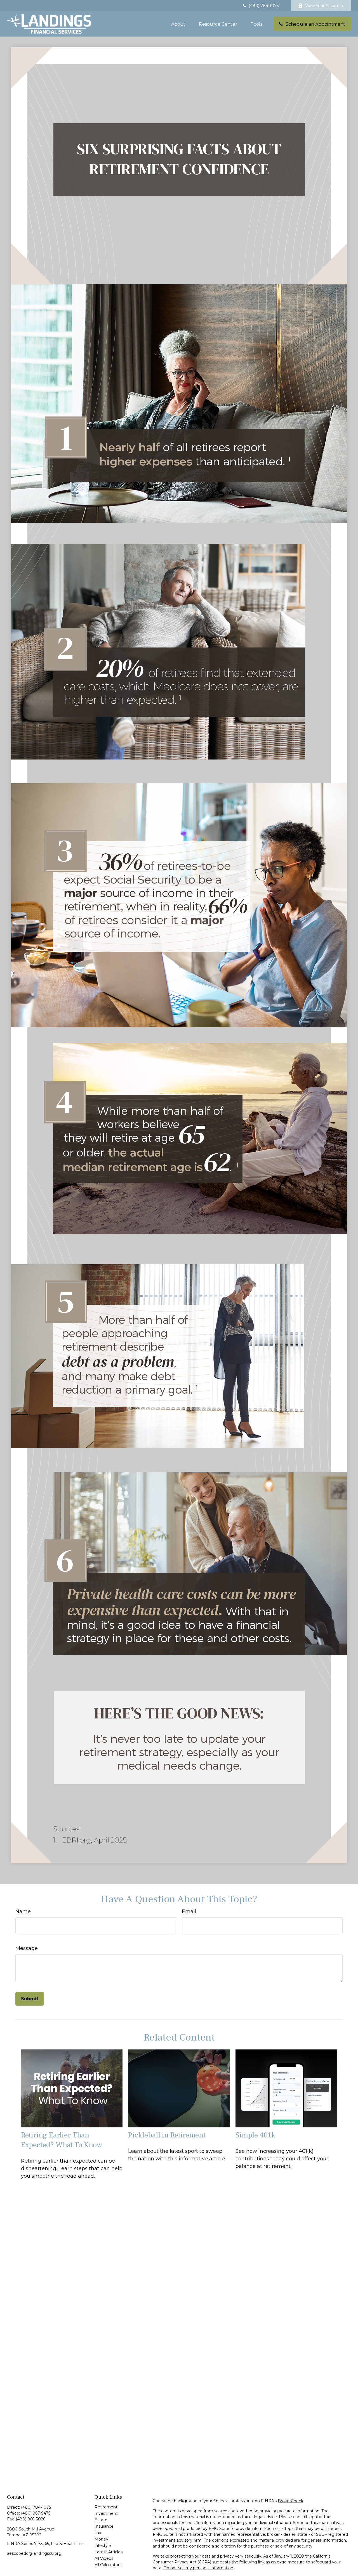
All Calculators (108, 2565)
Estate (101, 2520)
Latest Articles (109, 2552)
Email (189, 1911)
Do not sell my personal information (198, 2568)
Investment (106, 2513)
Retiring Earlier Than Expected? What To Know (62, 2140)
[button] (178, 24)
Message (27, 1948)
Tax (98, 2533)
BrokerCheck (290, 2501)
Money (101, 2539)
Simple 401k (255, 2135)
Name (23, 1911)
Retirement (106, 2507)
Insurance (104, 2526)
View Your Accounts (325, 6)
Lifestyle (103, 2546)
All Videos (104, 2558)
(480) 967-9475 (36, 2513)
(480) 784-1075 (264, 6)
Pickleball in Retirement (167, 2135)
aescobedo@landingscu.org (34, 2553)
